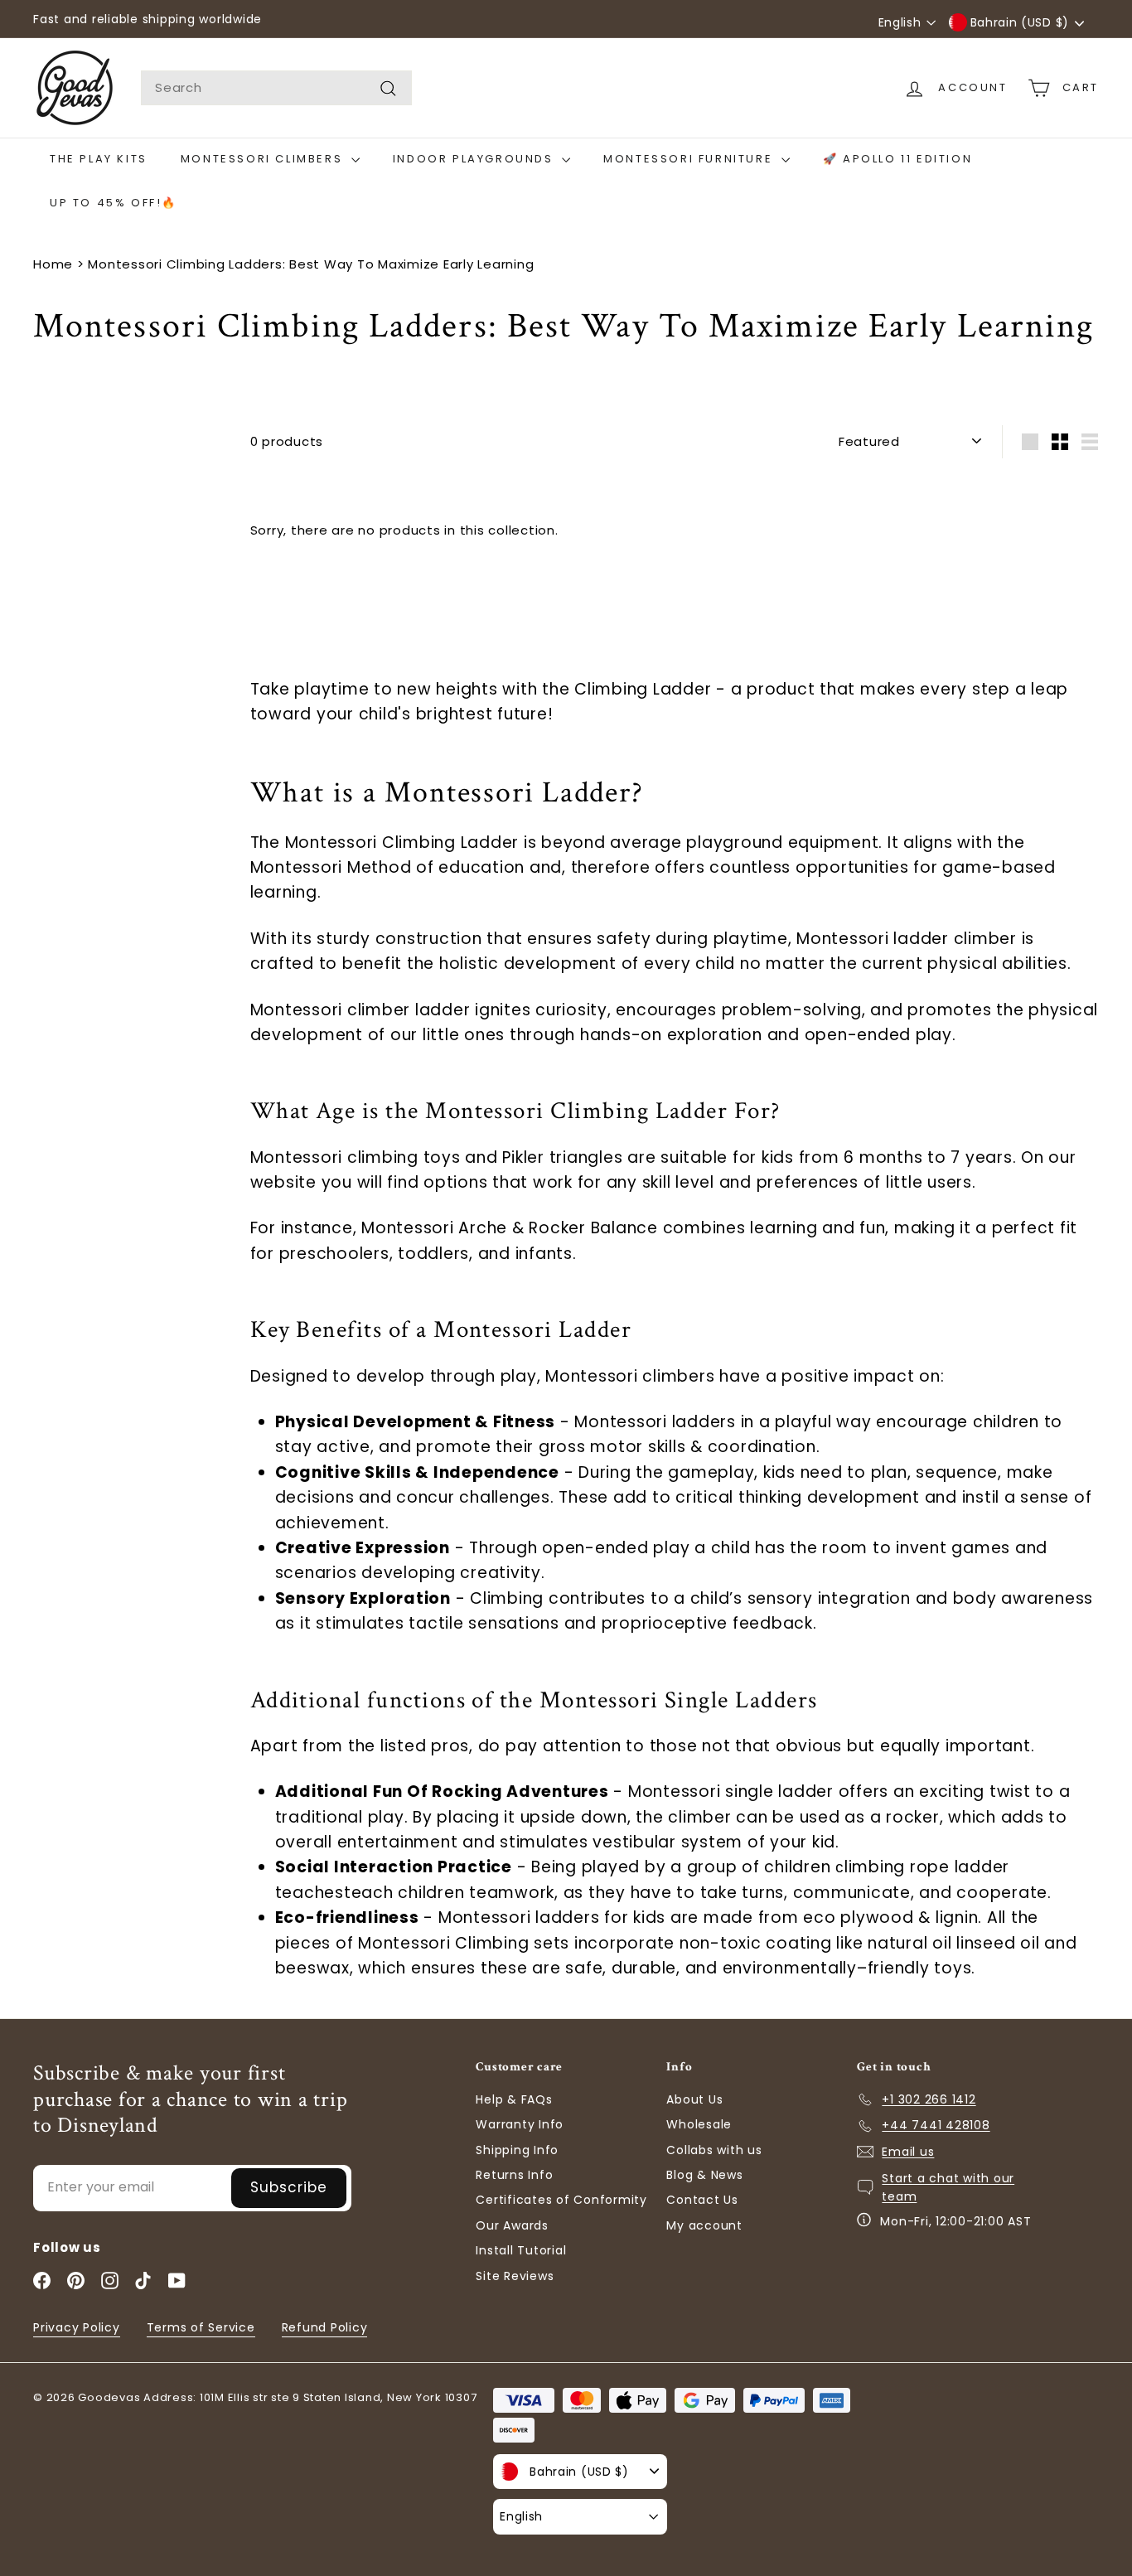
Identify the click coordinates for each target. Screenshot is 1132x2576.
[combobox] (276, 88)
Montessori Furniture (690, 159)
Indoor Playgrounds (475, 159)
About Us (694, 2099)
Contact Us (702, 2200)
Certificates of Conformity (561, 2200)
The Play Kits (99, 159)
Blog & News (704, 2175)
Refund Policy (325, 2327)
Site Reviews (515, 2276)
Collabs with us (714, 2150)
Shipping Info (517, 2150)
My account (704, 2225)
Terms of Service (201, 2327)
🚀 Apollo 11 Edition (897, 159)
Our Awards (512, 2225)
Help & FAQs (514, 2099)
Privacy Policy (77, 2327)
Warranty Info (520, 2124)
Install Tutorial (521, 2250)
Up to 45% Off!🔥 (114, 203)
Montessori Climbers (264, 159)
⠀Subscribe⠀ (289, 2187)
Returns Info (514, 2175)
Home (53, 264)
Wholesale (699, 2124)
